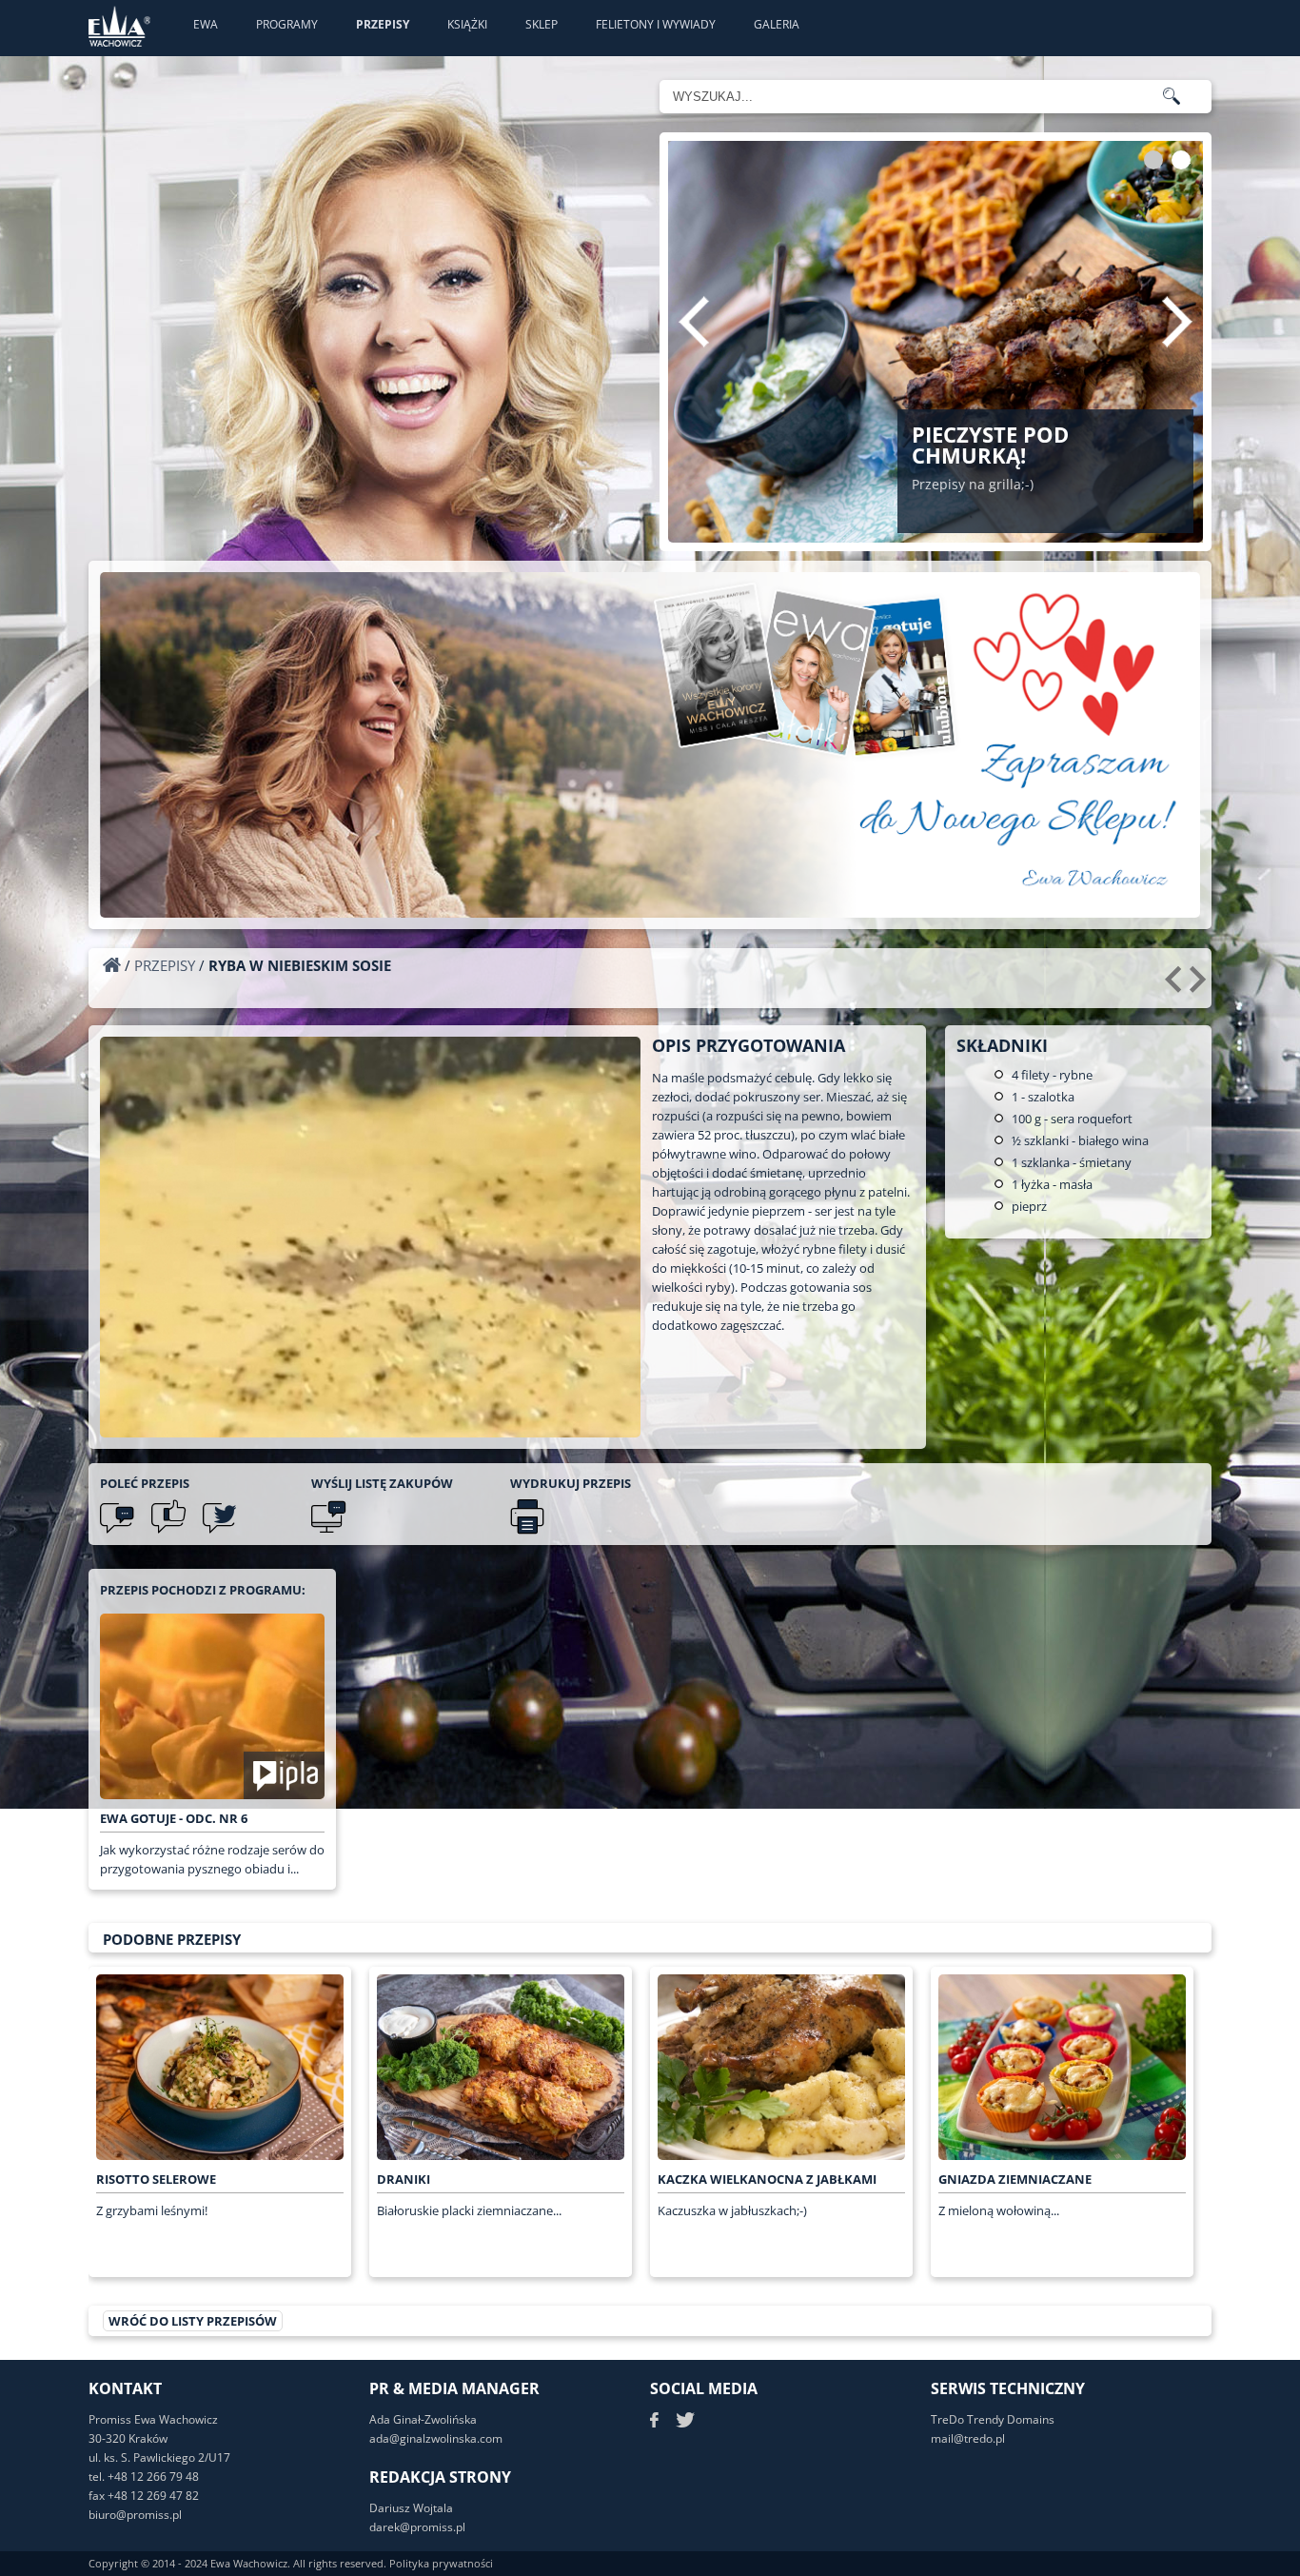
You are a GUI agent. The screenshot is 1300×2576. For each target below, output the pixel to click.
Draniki (404, 2179)
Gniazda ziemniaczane (1015, 2179)
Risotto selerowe (156, 2179)
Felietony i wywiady (656, 24)
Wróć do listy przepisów (193, 2321)
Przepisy (383, 24)
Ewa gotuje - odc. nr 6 (174, 1818)
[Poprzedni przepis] (1176, 986)
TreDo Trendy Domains (993, 2419)
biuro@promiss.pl (135, 2515)
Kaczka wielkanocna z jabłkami (767, 2179)
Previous (694, 322)
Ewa (206, 24)
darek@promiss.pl (417, 2527)
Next (1177, 322)
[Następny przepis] (1201, 986)
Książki (467, 24)
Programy (287, 24)
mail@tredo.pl (968, 2438)
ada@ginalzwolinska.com (436, 2438)
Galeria (777, 24)
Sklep (542, 24)
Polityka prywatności (441, 2563)
